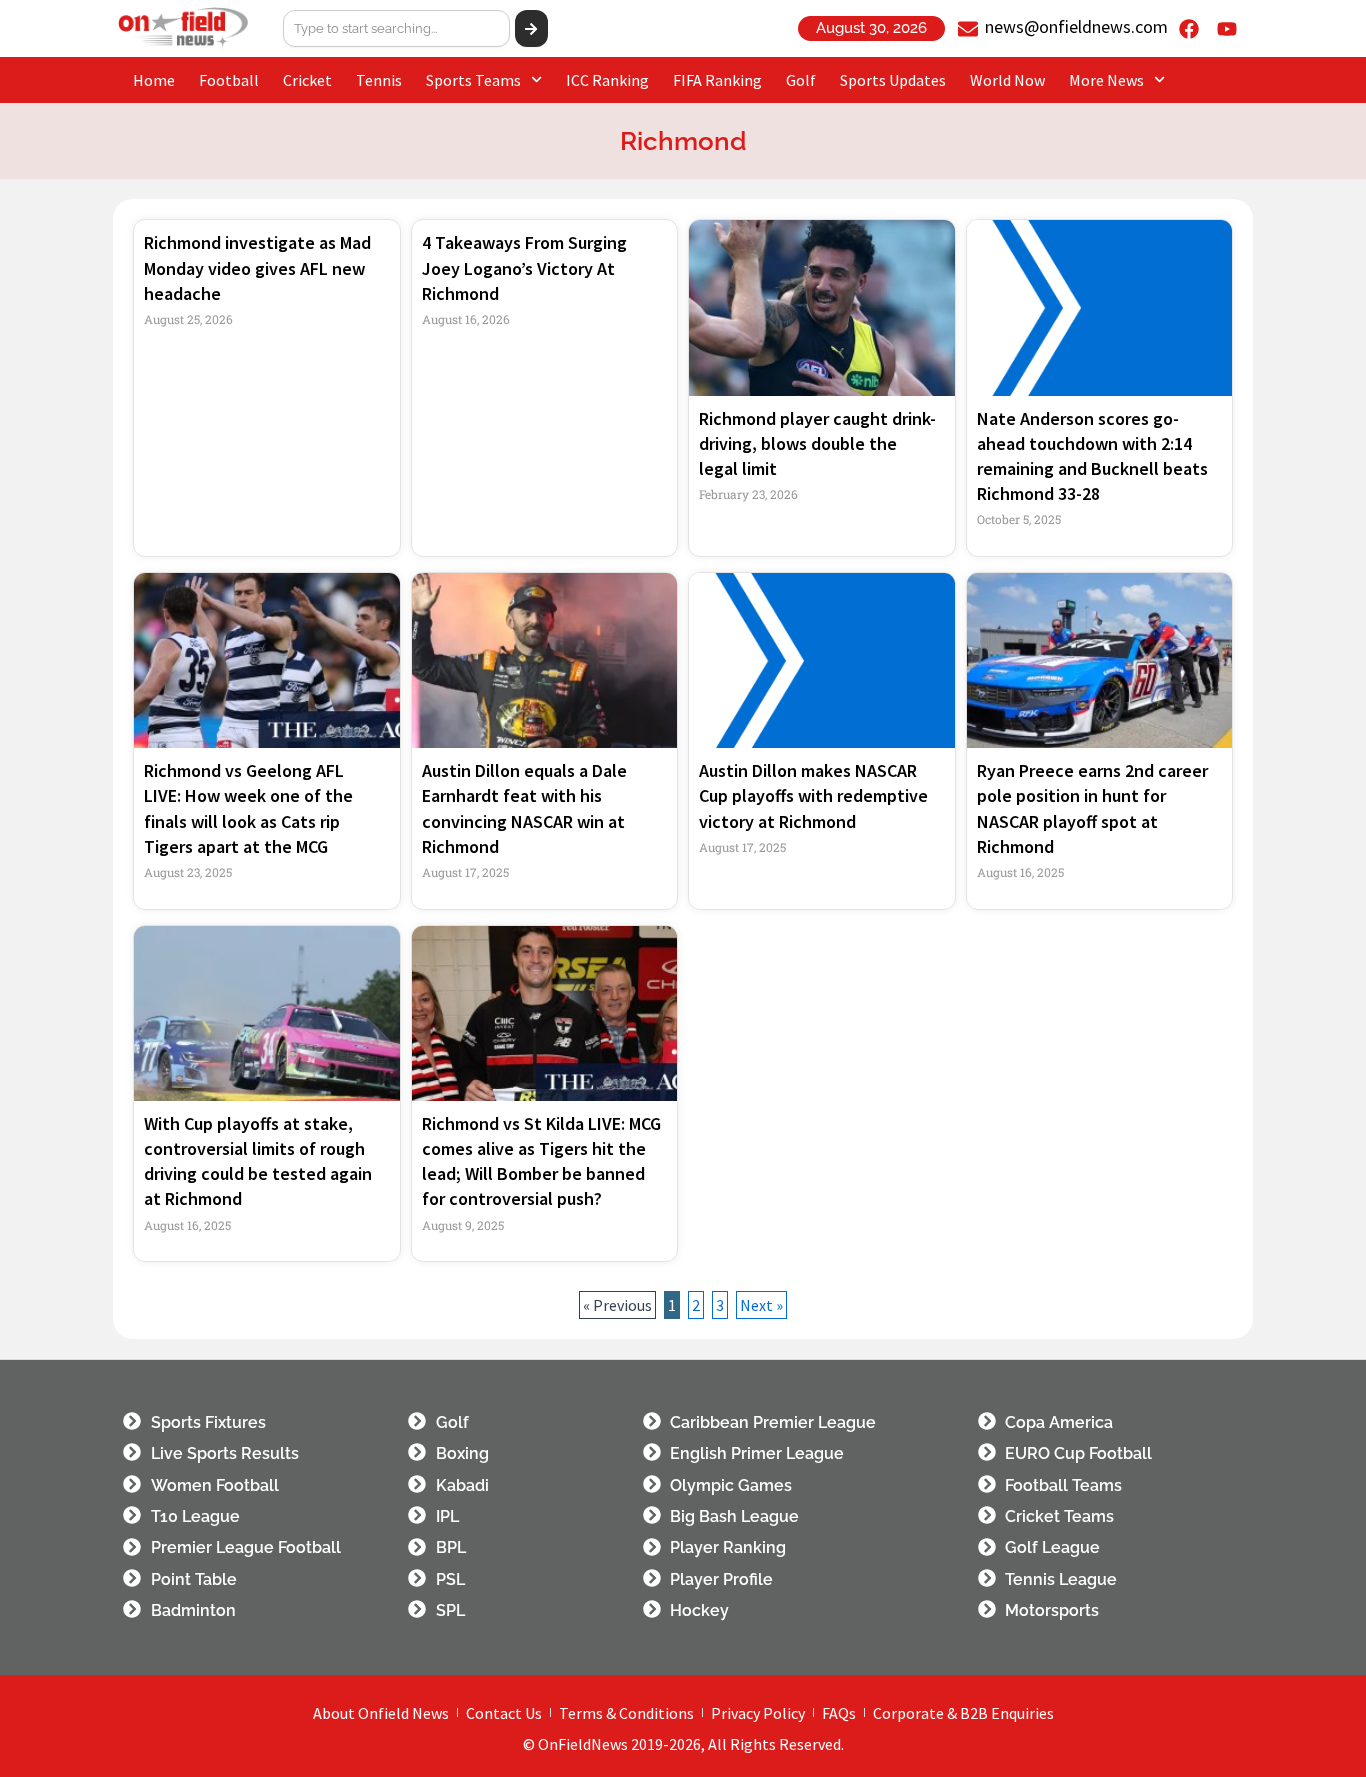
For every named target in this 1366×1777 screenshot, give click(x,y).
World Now (1007, 80)
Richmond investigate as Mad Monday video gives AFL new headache (257, 267)
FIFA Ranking (717, 80)
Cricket (307, 80)
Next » (761, 1305)
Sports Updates (893, 80)
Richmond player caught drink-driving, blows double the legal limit (817, 443)
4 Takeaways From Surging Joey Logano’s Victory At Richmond (524, 267)
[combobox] (397, 28)
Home (154, 80)
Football (229, 80)
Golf (801, 80)
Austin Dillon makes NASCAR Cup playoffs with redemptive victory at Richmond (813, 795)
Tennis (379, 80)
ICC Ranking (607, 80)
